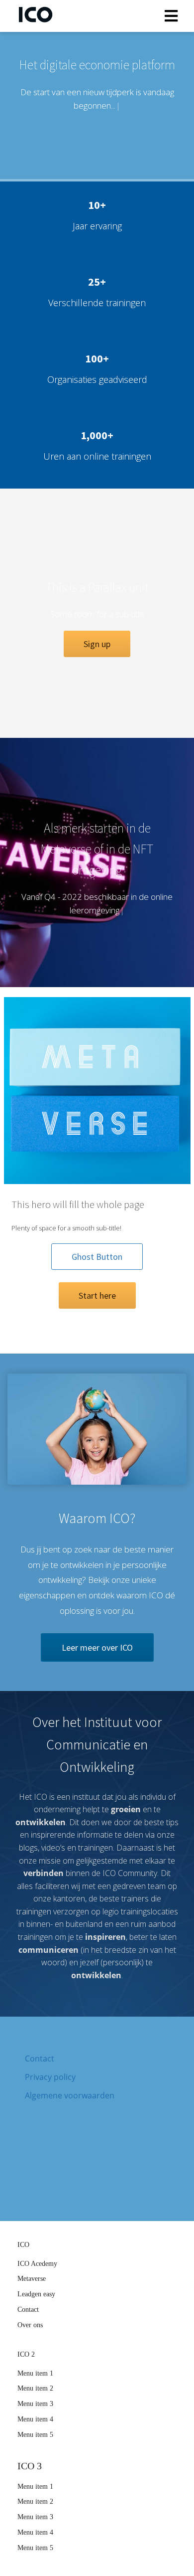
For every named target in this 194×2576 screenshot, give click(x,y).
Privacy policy (50, 2077)
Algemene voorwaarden (70, 2095)
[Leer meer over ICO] (97, 1659)
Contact (40, 2059)
